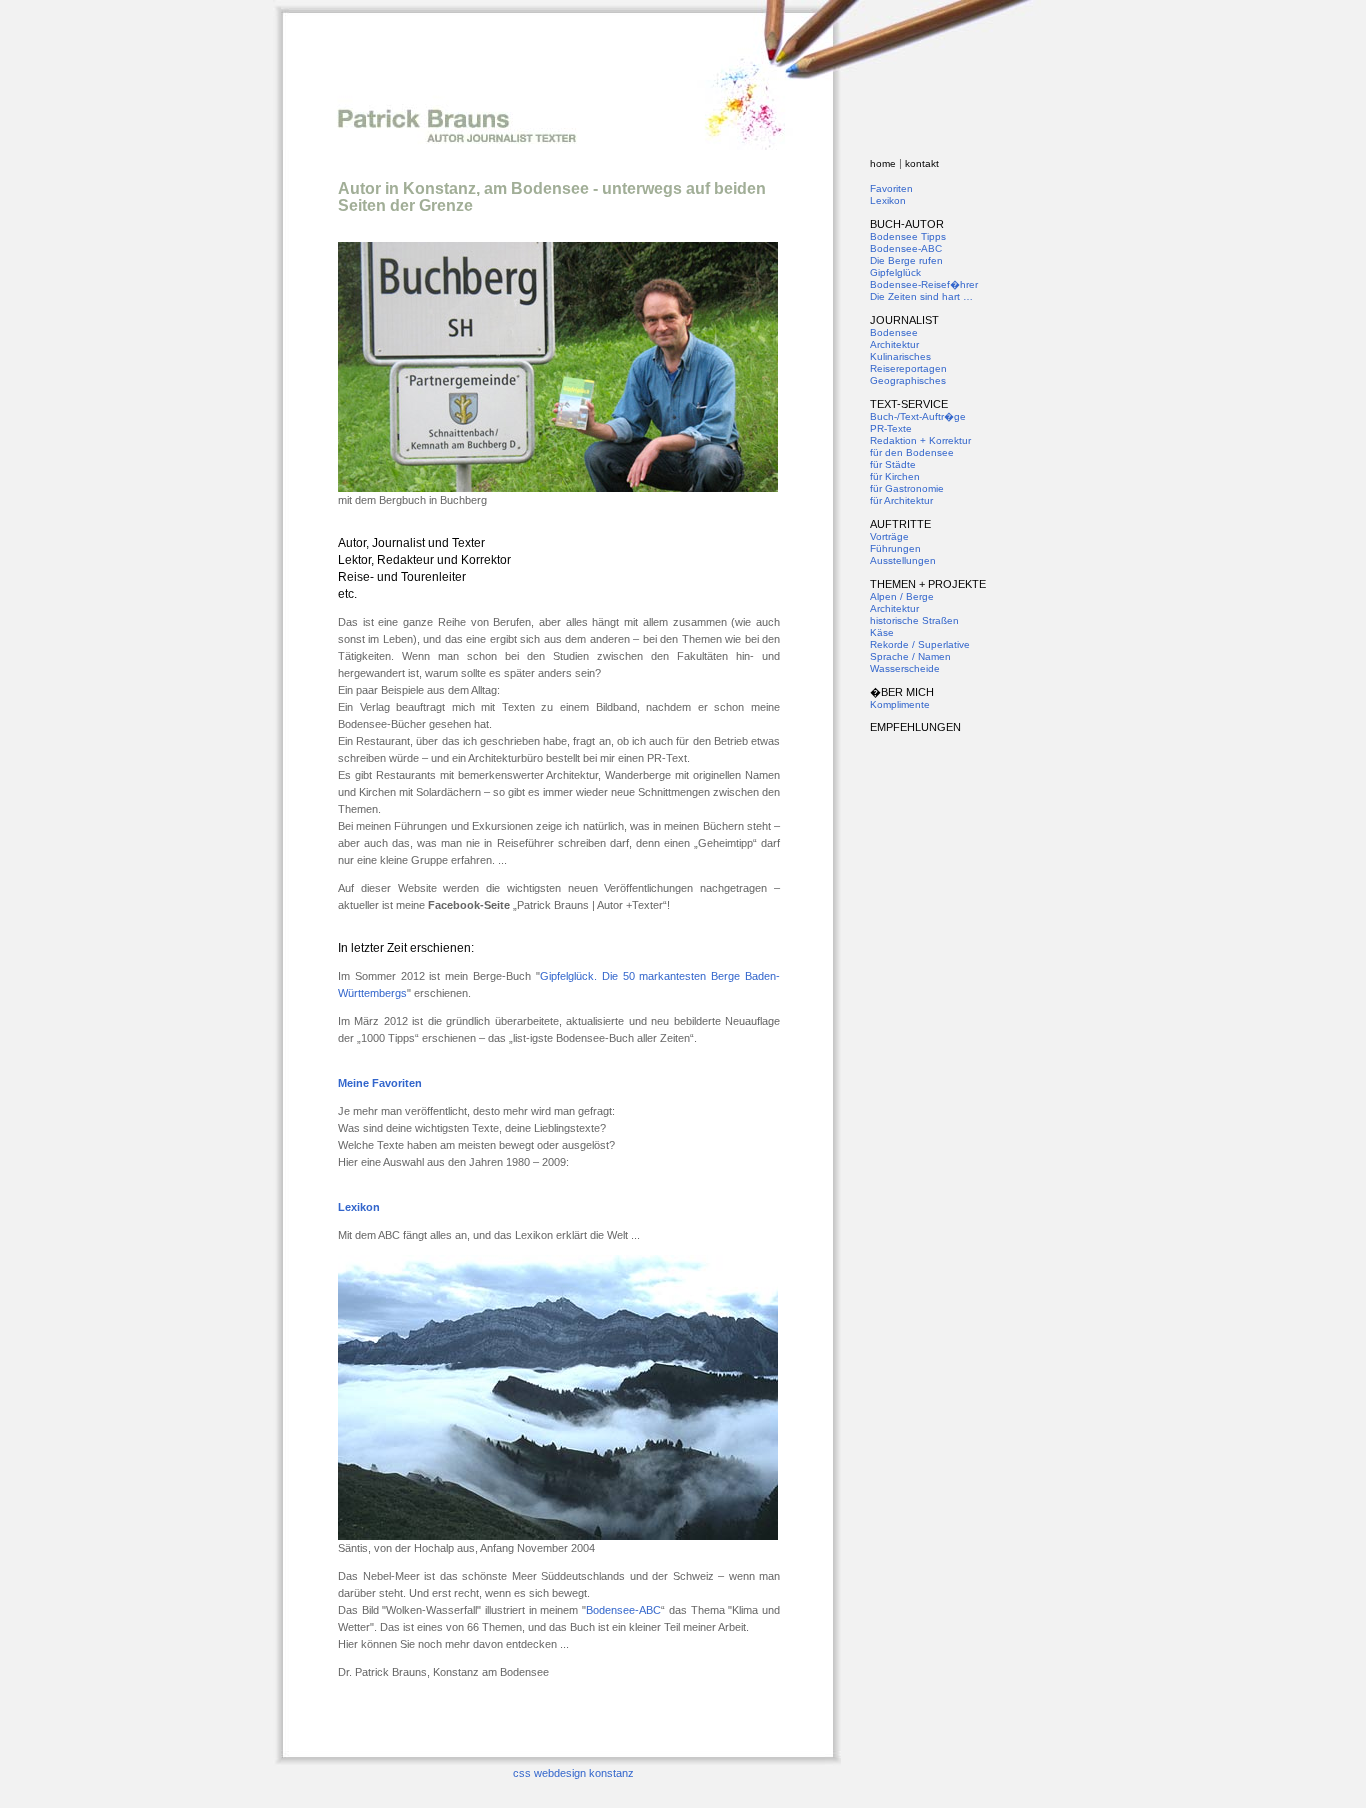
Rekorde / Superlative (920, 644)
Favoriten (891, 188)
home (883, 163)
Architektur (894, 344)
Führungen (895, 548)
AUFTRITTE (900, 524)
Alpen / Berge (902, 596)
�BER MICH (902, 692)
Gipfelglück (895, 272)
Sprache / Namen (910, 656)
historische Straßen (914, 620)
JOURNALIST (904, 320)
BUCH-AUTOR (907, 224)
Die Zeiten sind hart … (921, 296)
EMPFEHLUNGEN (915, 727)
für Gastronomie (907, 488)
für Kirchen (895, 476)
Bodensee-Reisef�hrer (924, 284)
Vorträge (889, 536)
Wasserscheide (905, 668)
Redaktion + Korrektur (920, 440)
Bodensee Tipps (908, 236)
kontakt (922, 163)
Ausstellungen (903, 560)
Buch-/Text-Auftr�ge (918, 416)
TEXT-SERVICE (909, 404)
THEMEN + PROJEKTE (928, 584)
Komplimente (900, 704)
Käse (882, 632)
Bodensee (894, 332)
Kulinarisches (900, 356)
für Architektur (901, 500)
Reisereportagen (908, 368)
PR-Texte (891, 428)
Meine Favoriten (380, 1083)
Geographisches (908, 380)
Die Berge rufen (906, 260)
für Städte (893, 464)
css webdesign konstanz (573, 1773)
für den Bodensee (912, 452)
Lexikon (359, 1207)
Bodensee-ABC (623, 1610)
